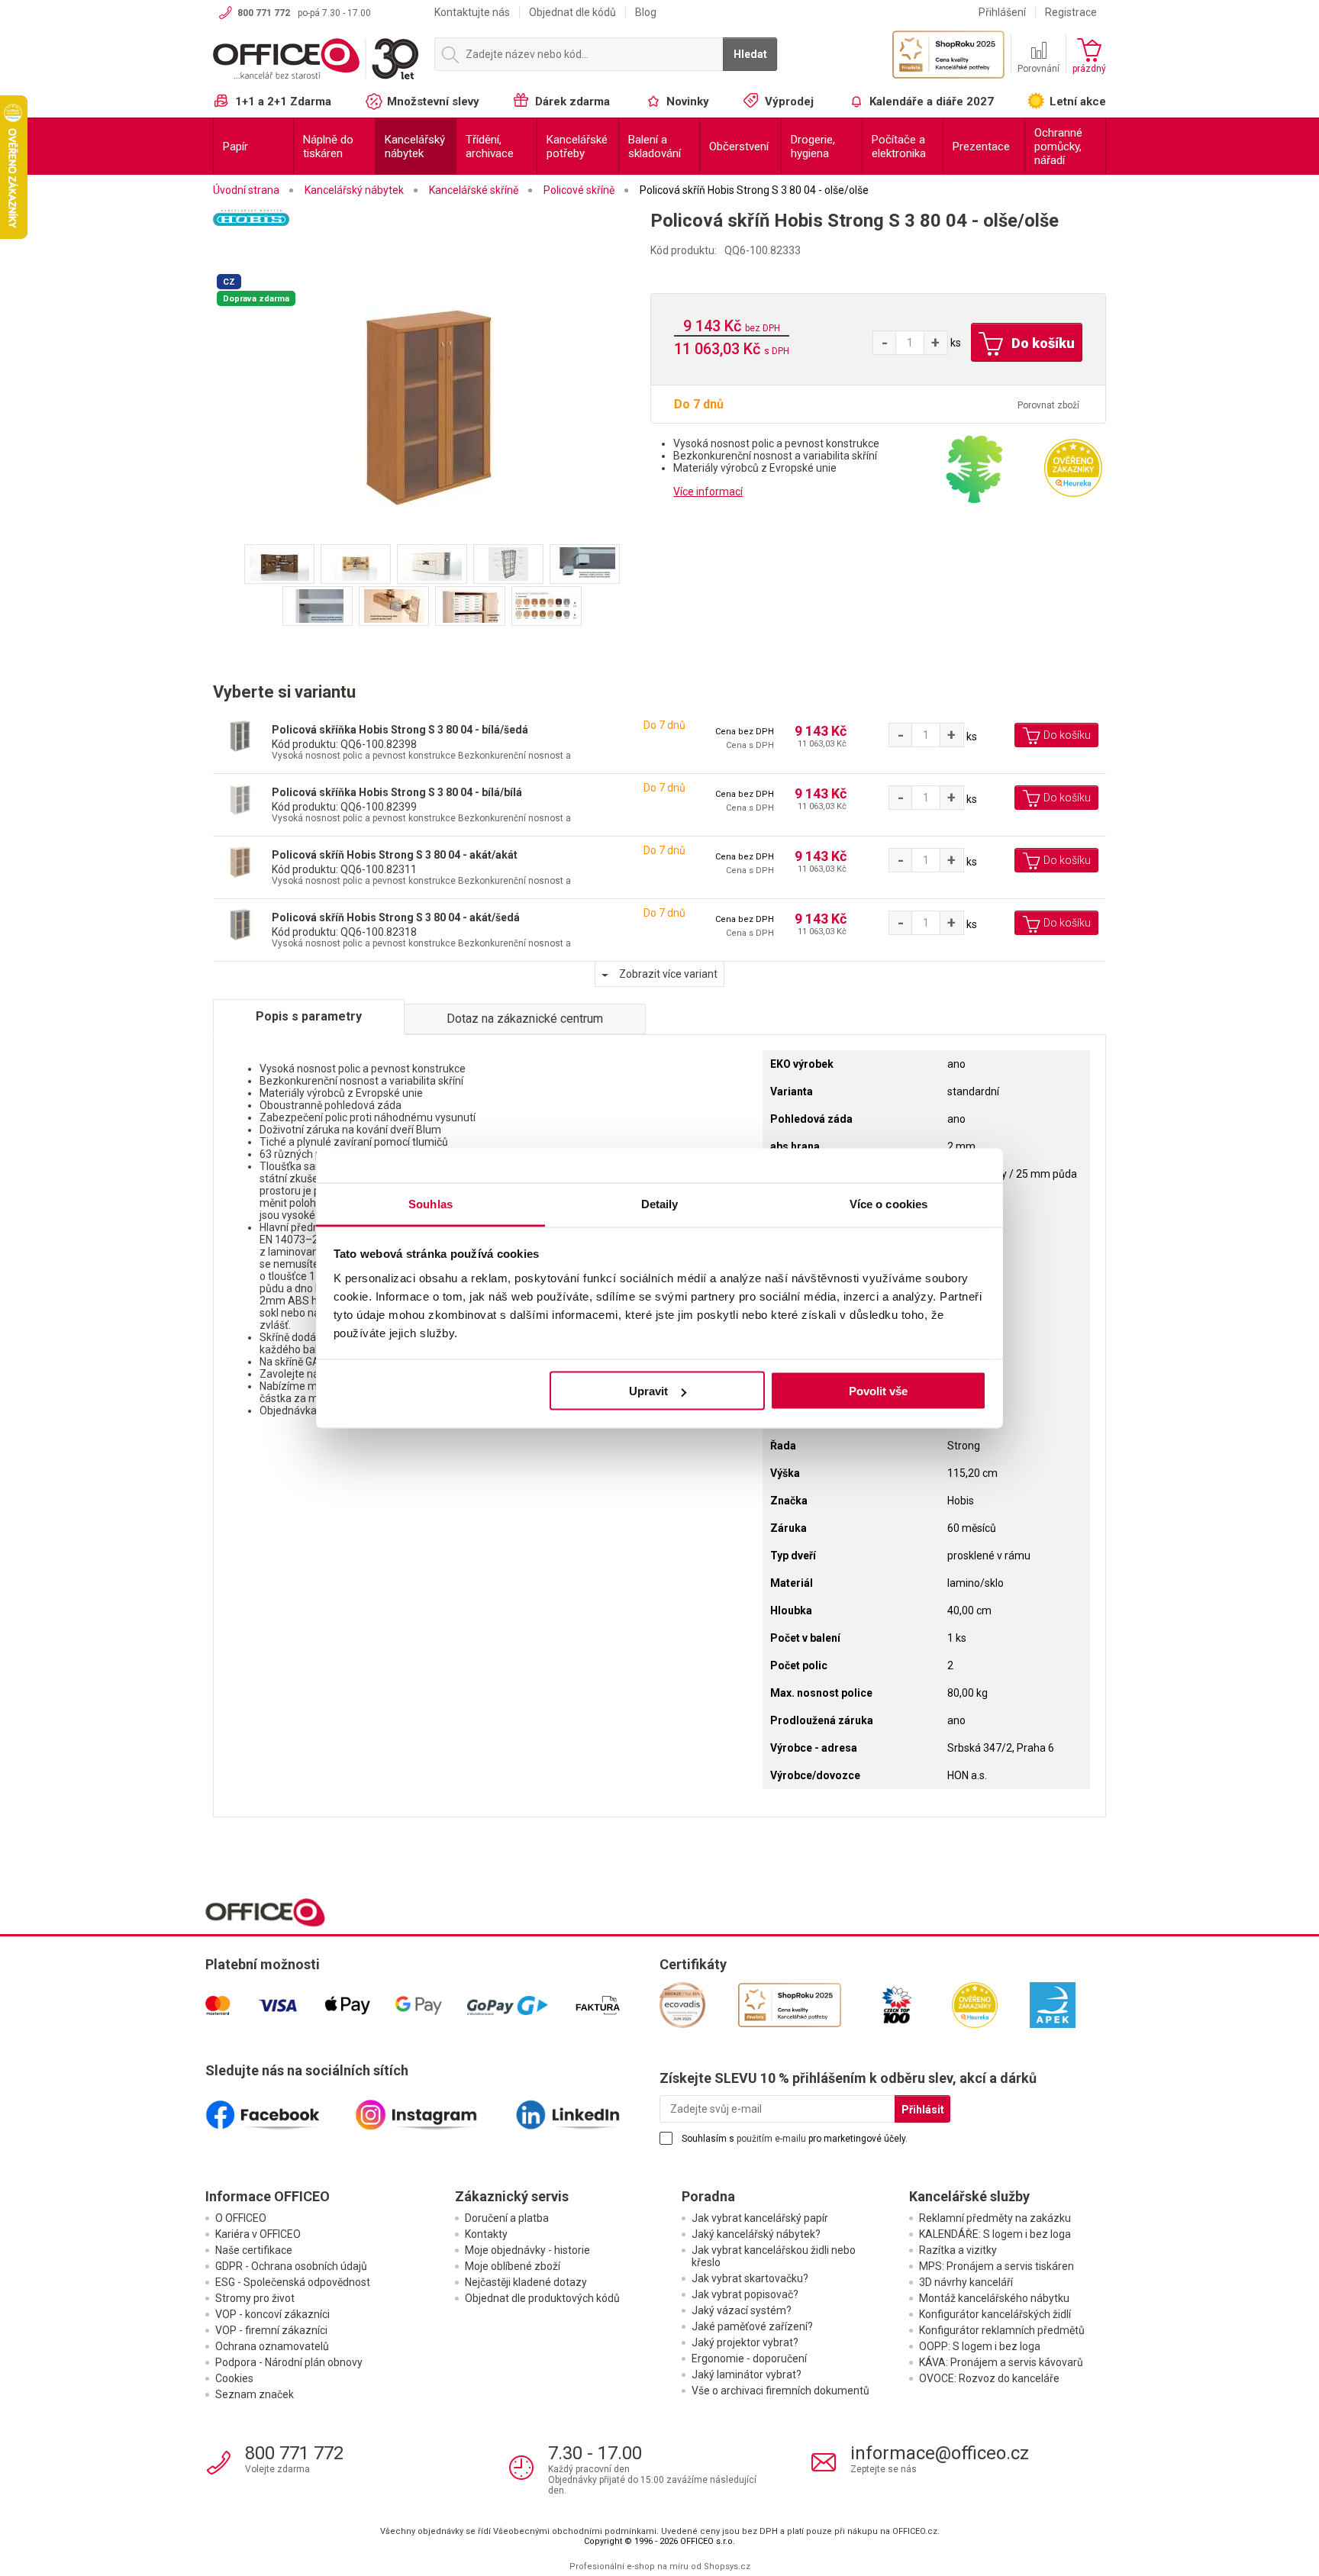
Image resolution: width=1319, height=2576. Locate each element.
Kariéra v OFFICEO (258, 2234)
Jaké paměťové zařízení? (752, 2326)
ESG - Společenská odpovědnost (293, 2282)
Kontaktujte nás (472, 12)
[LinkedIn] (585, 2109)
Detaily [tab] (660, 1203)
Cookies (234, 2378)
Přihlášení (1002, 12)
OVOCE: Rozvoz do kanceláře (989, 2378)
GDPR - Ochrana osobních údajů (291, 2266)
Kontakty (486, 2234)
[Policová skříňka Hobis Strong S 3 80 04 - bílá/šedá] (240, 736)
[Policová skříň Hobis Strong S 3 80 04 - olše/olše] (432, 407)
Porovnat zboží (1048, 405)
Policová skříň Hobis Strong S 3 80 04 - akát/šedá (396, 917)
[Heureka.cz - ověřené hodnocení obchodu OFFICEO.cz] (1073, 467)
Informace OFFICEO (268, 2196)
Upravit (648, 1391)
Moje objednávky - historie (527, 2250)
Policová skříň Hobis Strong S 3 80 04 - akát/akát (395, 855)
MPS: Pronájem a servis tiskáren (997, 2266)
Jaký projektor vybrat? (745, 2342)
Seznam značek (255, 2394)
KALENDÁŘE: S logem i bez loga (995, 2234)
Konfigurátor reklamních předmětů (1002, 2330)
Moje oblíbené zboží (513, 2266)
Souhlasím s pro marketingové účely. (795, 2139)
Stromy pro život (255, 2298)
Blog (646, 12)
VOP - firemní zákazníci (271, 2330)
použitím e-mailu (771, 2139)
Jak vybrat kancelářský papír (760, 2218)
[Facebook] (280, 2109)
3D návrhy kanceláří (966, 2282)
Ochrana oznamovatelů (272, 2346)
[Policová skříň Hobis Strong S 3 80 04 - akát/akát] (240, 861)
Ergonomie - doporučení (749, 2358)
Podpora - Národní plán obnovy (289, 2362)
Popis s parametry (309, 1016)
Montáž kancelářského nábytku (994, 2298)
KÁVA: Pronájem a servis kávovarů (1001, 2362)
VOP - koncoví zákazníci (273, 2314)
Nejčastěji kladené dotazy (526, 2282)
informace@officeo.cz (940, 2453)
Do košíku (1042, 343)
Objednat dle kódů (572, 12)
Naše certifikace (254, 2250)
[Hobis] (432, 238)
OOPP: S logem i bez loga (980, 2346)
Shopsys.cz (727, 2566)
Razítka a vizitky (958, 2250)
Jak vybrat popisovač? (745, 2294)
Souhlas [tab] (431, 1203)
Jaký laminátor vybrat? (747, 2374)
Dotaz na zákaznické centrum (525, 1019)
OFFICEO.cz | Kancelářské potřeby (316, 60)
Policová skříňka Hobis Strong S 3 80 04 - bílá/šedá (400, 730)
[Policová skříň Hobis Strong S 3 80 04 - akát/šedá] (240, 924)
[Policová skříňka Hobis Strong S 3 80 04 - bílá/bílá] (240, 799)
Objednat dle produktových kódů (542, 2298)
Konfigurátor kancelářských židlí (995, 2314)
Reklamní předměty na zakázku (995, 2218)
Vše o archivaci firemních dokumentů (780, 2391)
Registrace (1071, 12)
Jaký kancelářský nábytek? (756, 2234)
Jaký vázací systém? (742, 2310)
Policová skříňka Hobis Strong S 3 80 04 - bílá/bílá (397, 792)
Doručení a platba (507, 2218)
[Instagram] (432, 2109)
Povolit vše (878, 1391)
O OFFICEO (241, 2218)
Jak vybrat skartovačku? (750, 2278)
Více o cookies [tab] (888, 1203)
